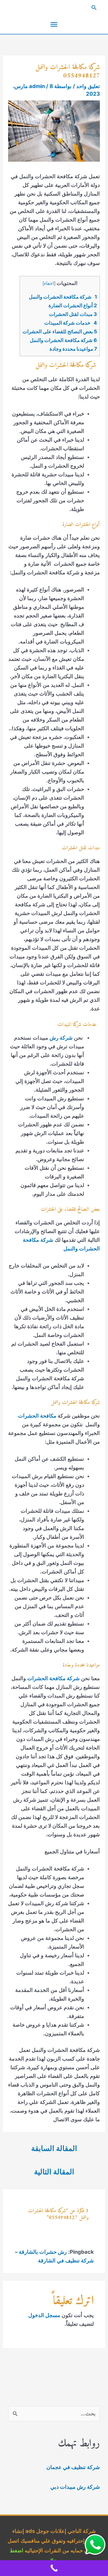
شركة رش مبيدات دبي (75, 2487)
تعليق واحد (88, 86)
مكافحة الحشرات (37, 1416)
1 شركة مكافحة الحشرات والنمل (63, 297)
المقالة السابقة (54, 2148)
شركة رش (61, 1038)
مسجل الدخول (44, 2315)
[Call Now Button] (54, 2568)
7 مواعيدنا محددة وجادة (73, 349)
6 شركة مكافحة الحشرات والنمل (63, 340)
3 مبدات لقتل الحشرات (73, 314)
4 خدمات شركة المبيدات (71, 323)
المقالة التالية (54, 2172)
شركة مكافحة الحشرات (53, 1678)
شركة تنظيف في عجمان (73, 2467)
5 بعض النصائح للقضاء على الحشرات (60, 332)
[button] (54, 8)
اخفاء (49, 283)
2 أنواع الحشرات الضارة (73, 306)
